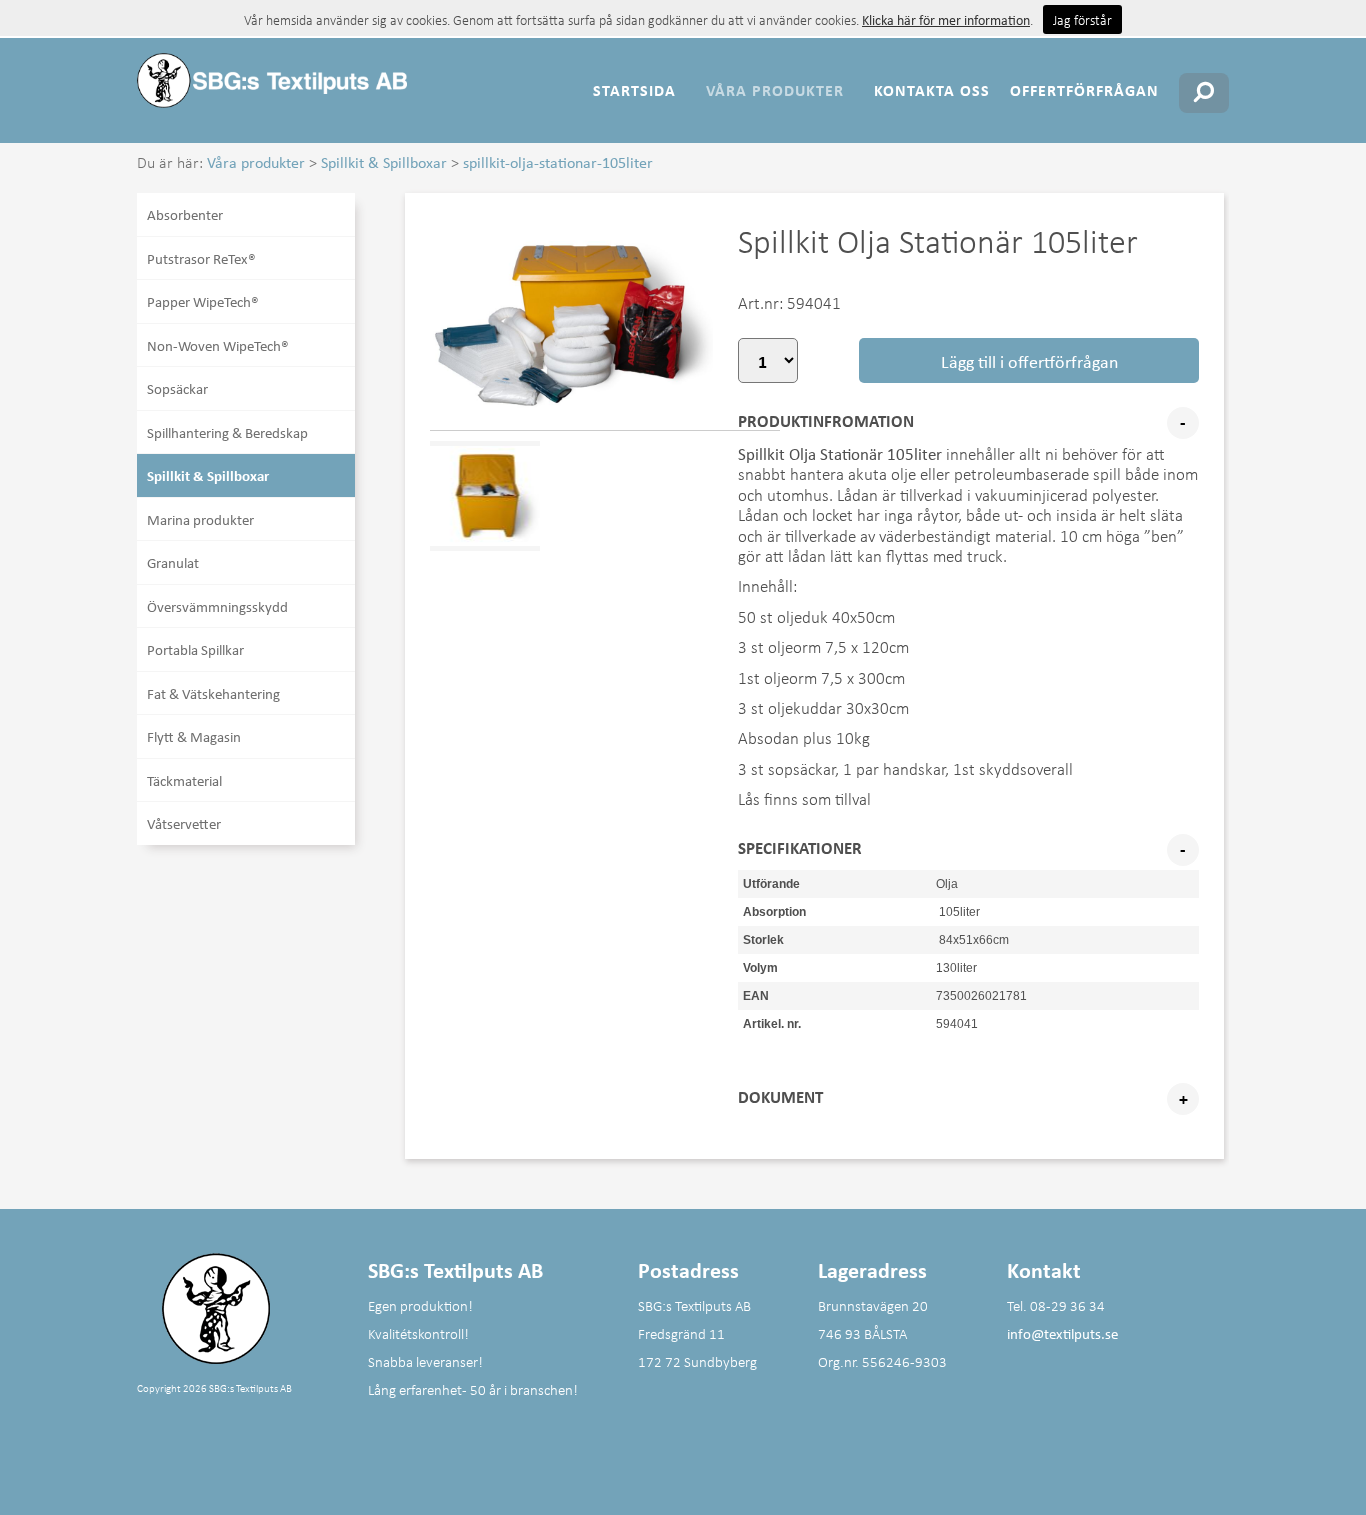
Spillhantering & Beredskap (227, 432)
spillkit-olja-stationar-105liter (558, 162)
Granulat (173, 562)
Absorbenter (185, 214)
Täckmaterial (184, 780)
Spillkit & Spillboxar (384, 162)
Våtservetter (184, 823)
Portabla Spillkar (195, 649)
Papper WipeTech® (203, 301)
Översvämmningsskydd (217, 606)
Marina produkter (200, 519)
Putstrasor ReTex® (201, 258)
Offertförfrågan (1084, 90)
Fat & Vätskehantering (213, 693)
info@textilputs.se (1062, 1333)
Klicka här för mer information (946, 19)
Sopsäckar (177, 388)
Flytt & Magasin (194, 736)
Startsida (634, 90)
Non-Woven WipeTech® (218, 345)
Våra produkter (775, 90)
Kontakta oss (932, 90)
